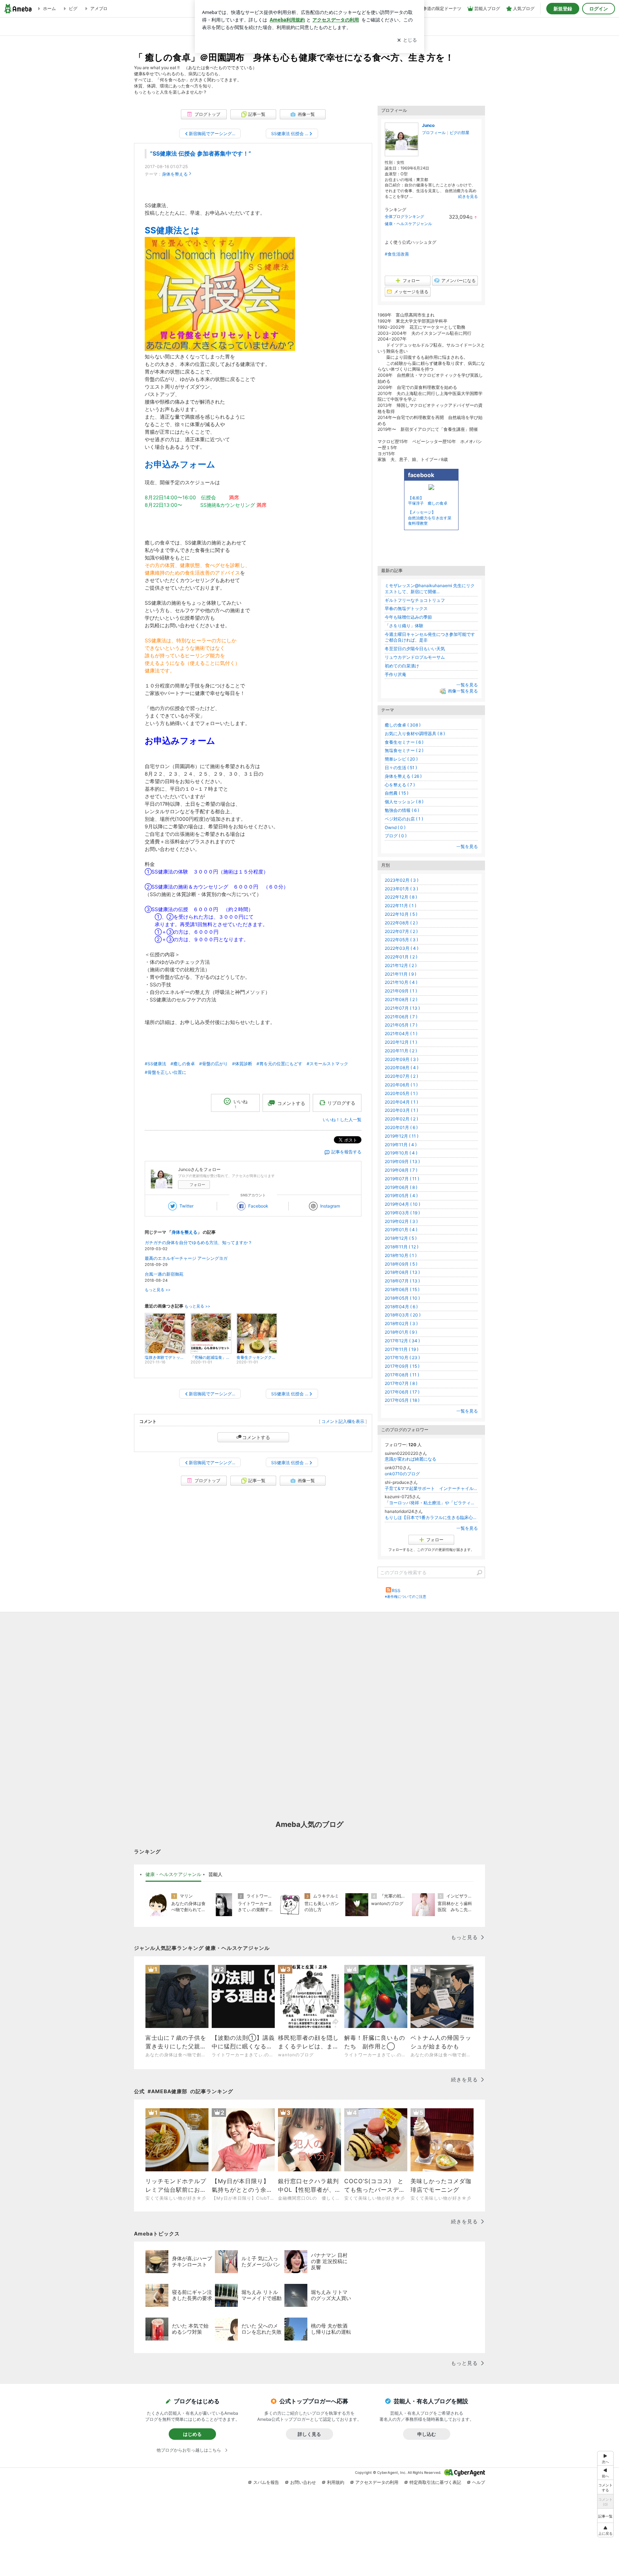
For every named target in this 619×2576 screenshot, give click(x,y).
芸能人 (215, 1874)
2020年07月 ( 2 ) (401, 1076)
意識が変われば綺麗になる (411, 1459)
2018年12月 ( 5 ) (401, 1238)
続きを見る (468, 196)
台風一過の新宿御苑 (164, 1274)
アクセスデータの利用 (377, 2482)
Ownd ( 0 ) (395, 827)
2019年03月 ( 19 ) (402, 1213)
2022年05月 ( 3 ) (401, 940)
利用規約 (336, 2482)
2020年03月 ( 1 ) (401, 1110)
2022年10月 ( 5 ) (401, 914)
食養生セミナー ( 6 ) (404, 742)
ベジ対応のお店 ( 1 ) (404, 819)
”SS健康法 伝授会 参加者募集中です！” (201, 154)
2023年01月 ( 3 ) (401, 889)
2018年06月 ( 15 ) (402, 1289)
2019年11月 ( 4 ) (401, 1145)
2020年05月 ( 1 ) (401, 1093)
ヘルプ (479, 2482)
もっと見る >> (158, 1290)
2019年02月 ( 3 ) (401, 1221)
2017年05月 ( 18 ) (402, 1400)
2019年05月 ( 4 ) (401, 1196)
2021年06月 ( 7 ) (401, 1017)
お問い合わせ (303, 2482)
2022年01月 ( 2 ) (401, 957)
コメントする (256, 1437)
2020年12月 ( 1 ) (401, 1042)
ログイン (599, 9)
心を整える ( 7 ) (400, 785)
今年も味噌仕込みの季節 (408, 617)
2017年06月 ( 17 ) (402, 1392)
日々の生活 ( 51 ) (401, 768)
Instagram (330, 1206)
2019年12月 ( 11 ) (402, 1136)
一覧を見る (467, 685)
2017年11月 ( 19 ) (402, 1349)
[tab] (173, 1875)
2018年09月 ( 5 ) (401, 1264)
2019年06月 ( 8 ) (401, 1187)
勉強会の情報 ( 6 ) (402, 810)
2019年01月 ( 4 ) (401, 1230)
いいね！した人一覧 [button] (342, 1120)
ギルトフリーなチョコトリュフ (415, 600)
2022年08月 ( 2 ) (401, 923)
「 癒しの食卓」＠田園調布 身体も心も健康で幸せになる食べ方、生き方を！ (294, 57)
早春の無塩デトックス (406, 608)
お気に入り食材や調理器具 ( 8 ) (415, 734)
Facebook (258, 1206)
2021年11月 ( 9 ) (400, 974)
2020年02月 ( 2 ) (401, 1119)
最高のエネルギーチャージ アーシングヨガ (186, 1258)
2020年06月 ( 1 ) (401, 1085)
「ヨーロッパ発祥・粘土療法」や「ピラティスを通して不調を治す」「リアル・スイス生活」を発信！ (431, 1503)
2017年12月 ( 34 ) (402, 1341)
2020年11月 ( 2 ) (401, 1051)
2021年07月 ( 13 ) (402, 1008)
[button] (605, 2530)
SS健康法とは (172, 230)
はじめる (192, 2434)
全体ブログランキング (404, 216)
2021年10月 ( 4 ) (401, 982)
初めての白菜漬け (402, 666)
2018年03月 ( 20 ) (403, 1315)
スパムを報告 (266, 2482)
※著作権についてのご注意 (406, 1596)
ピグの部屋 (459, 133)
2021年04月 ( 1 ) (401, 1034)
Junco (428, 125)
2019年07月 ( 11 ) (402, 1179)
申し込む (427, 2434)
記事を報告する (346, 1152)
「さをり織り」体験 (404, 626)
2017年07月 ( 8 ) (401, 1383)
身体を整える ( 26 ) (403, 776)
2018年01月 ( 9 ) (401, 1332)
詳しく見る (309, 2434)
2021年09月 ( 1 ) (401, 991)
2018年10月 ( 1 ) (401, 1255)
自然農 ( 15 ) (397, 793)
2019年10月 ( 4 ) (401, 1153)
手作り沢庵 (395, 674)
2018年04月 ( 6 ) (401, 1307)
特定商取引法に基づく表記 (435, 2482)
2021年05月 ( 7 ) (401, 1025)
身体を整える (175, 174)
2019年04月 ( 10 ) (402, 1204)
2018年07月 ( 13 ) (402, 1281)
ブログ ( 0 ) (396, 836)
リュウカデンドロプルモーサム (415, 657)
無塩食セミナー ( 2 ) (404, 750)
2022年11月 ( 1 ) (400, 906)
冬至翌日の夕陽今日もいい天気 (415, 649)
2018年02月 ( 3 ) (401, 1323)
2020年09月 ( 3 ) (402, 1059)
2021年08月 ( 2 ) (401, 999)
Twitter (186, 1206)
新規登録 (563, 9)
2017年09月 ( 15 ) (402, 1366)
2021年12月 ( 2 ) (401, 965)
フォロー (197, 1185)
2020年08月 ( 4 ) (402, 1068)
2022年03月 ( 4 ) (402, 948)
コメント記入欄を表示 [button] (343, 1421)
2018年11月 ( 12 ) (402, 1247)
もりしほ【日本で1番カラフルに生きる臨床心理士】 (431, 1517)
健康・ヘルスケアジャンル (408, 224)
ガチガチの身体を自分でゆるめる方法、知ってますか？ (198, 1242)
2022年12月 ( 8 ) (401, 897)
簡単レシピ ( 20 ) (401, 759)
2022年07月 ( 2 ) (401, 931)
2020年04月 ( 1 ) (401, 1102)
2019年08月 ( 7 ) (401, 1170)
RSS (396, 1591)
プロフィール (434, 133)
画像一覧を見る (463, 691)
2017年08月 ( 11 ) (402, 1375)
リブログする (341, 1103)
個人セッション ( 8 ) (404, 802)
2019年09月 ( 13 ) (402, 1161)
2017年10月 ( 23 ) (402, 1358)
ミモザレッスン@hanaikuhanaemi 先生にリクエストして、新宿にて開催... (430, 589)
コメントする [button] (291, 1103)
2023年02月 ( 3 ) (402, 880)
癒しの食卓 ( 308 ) (403, 725)
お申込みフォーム (180, 464)
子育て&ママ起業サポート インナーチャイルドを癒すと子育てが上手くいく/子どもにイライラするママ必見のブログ (431, 1488)
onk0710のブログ (402, 1474)
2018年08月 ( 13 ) (402, 1272)
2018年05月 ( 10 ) (402, 1298)
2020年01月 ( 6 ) (401, 1127)
